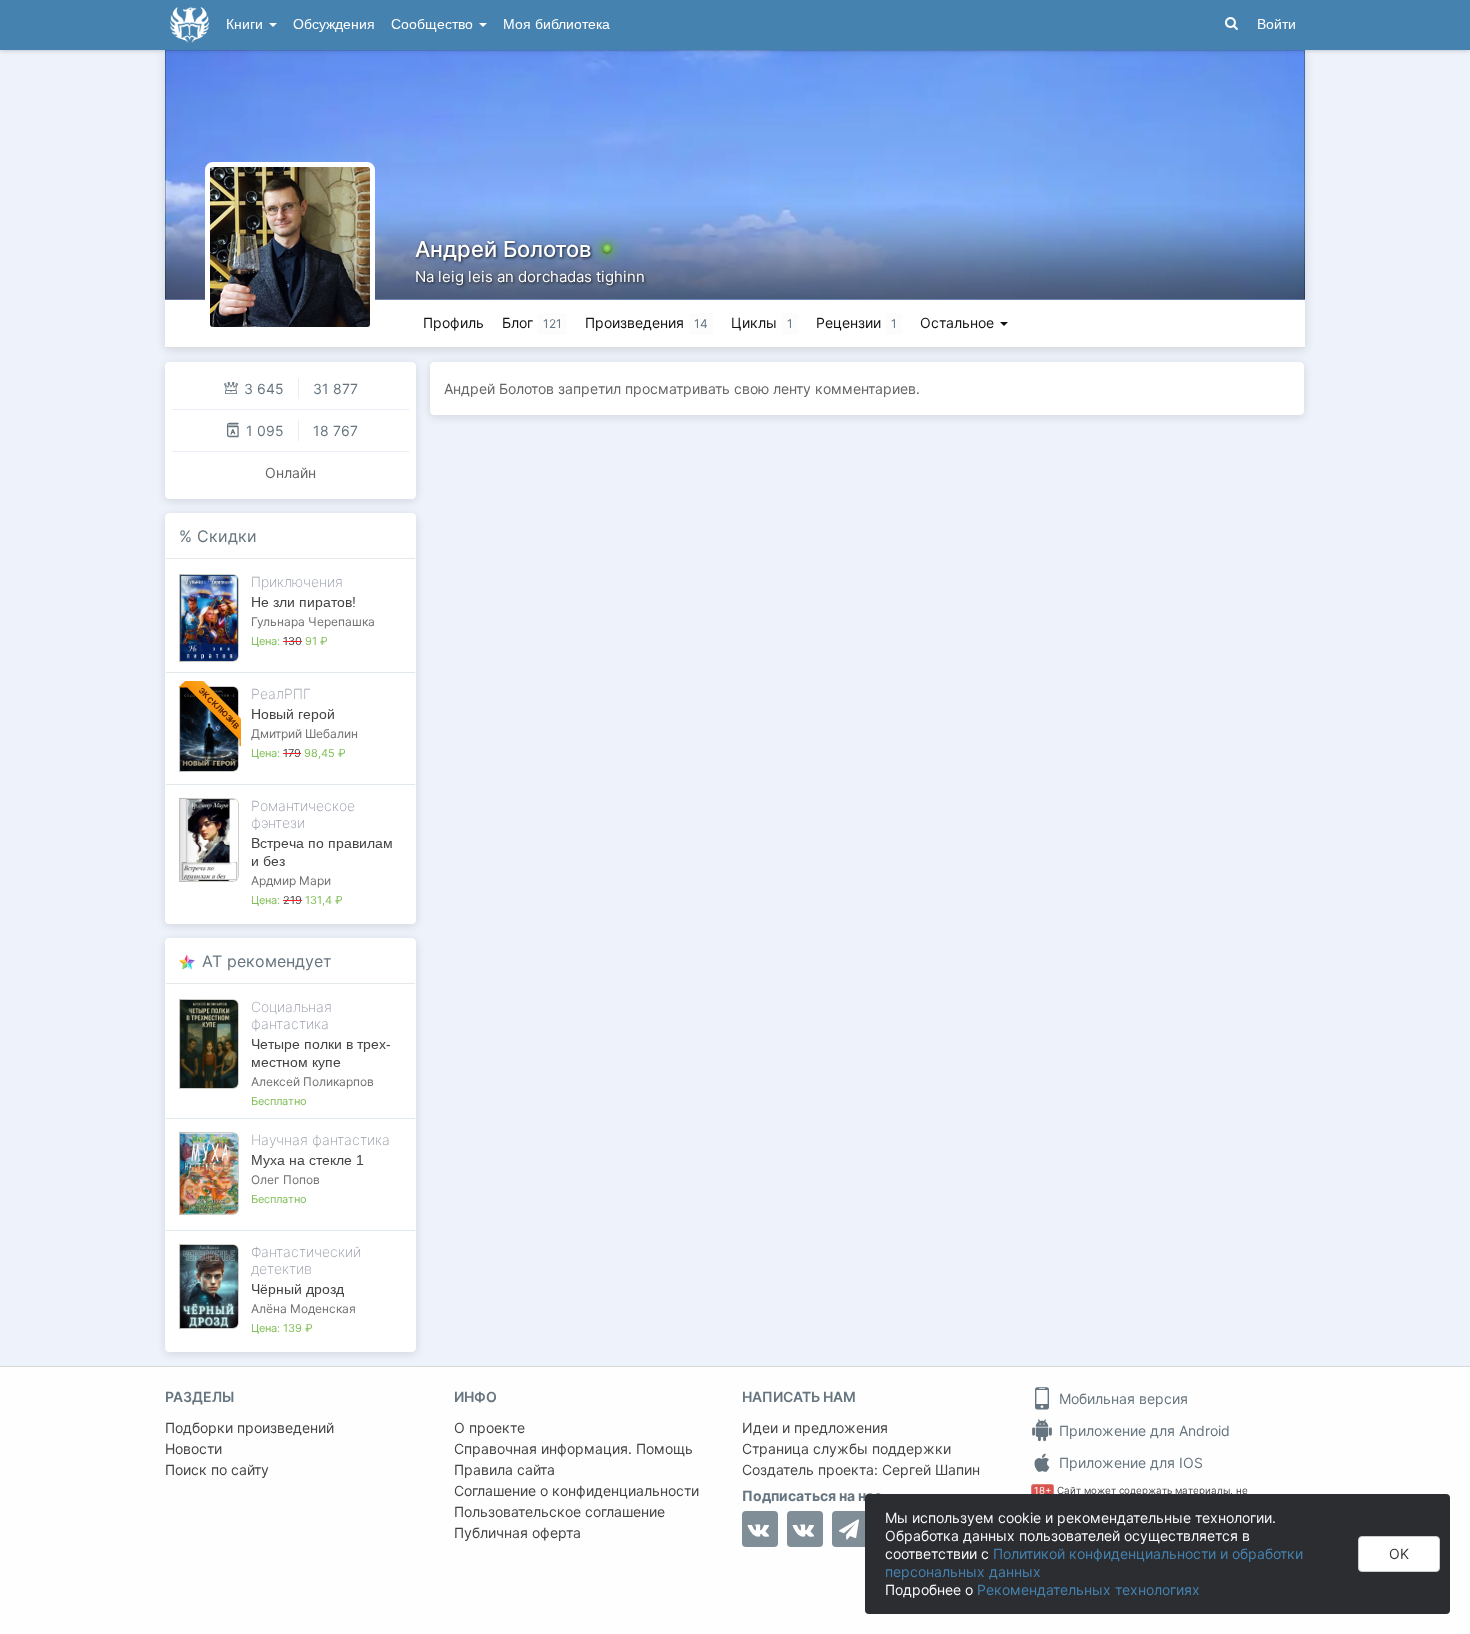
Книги (246, 24)
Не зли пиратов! (303, 602)
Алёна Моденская (303, 1308)
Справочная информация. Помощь (573, 1448)
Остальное (959, 322)
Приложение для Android (1142, 1430)
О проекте (489, 1427)
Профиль (453, 322)
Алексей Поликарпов (312, 1081)
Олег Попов (285, 1179)
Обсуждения (334, 24)
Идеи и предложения (815, 1427)
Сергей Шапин (931, 1469)
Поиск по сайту (217, 1469)
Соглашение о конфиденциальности (576, 1490)
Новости (193, 1448)
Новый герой (293, 714)
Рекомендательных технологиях (1088, 1589)
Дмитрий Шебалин (304, 733)
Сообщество (434, 24)
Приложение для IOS (1129, 1462)
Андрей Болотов (503, 249)
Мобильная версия (1121, 1398)
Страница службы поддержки (846, 1448)
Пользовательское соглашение (559, 1511)
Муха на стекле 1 (307, 1160)
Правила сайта (504, 1469)
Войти (1276, 24)
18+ (1042, 1490)
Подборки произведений (249, 1427)
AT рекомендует (267, 961)
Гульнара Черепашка (313, 621)
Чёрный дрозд (297, 1289)
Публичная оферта (517, 1532)
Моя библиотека (556, 24)
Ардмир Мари (291, 880)
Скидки (227, 536)
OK (1399, 1553)
